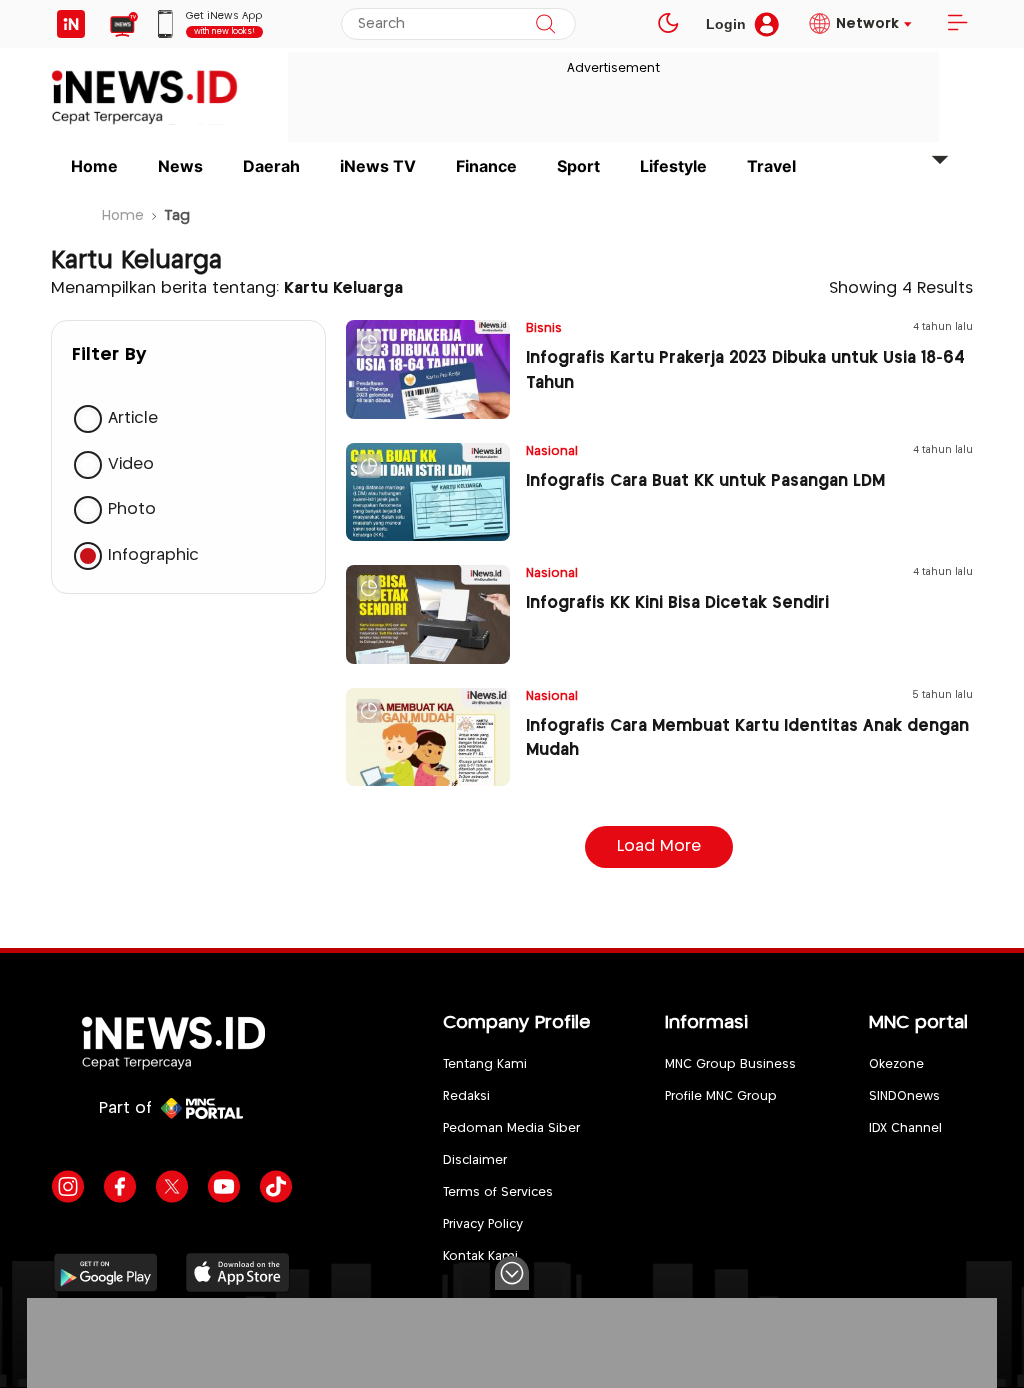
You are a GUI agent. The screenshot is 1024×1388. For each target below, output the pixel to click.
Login (726, 24)
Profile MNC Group (721, 1096)
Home (94, 166)
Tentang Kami (485, 1064)
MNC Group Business (730, 1064)
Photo (132, 509)
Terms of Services (498, 1192)
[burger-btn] (957, 24)
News (180, 166)
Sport (578, 166)
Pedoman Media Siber (511, 1128)
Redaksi (466, 1096)
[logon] (71, 24)
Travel (771, 166)
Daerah (271, 166)
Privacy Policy (483, 1224)
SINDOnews (904, 1096)
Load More (659, 846)
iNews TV (378, 166)
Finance (486, 166)
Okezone (896, 1064)
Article (133, 418)
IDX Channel (905, 1128)
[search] (545, 24)
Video (131, 464)
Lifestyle (673, 166)
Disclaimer (475, 1160)
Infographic (153, 555)
